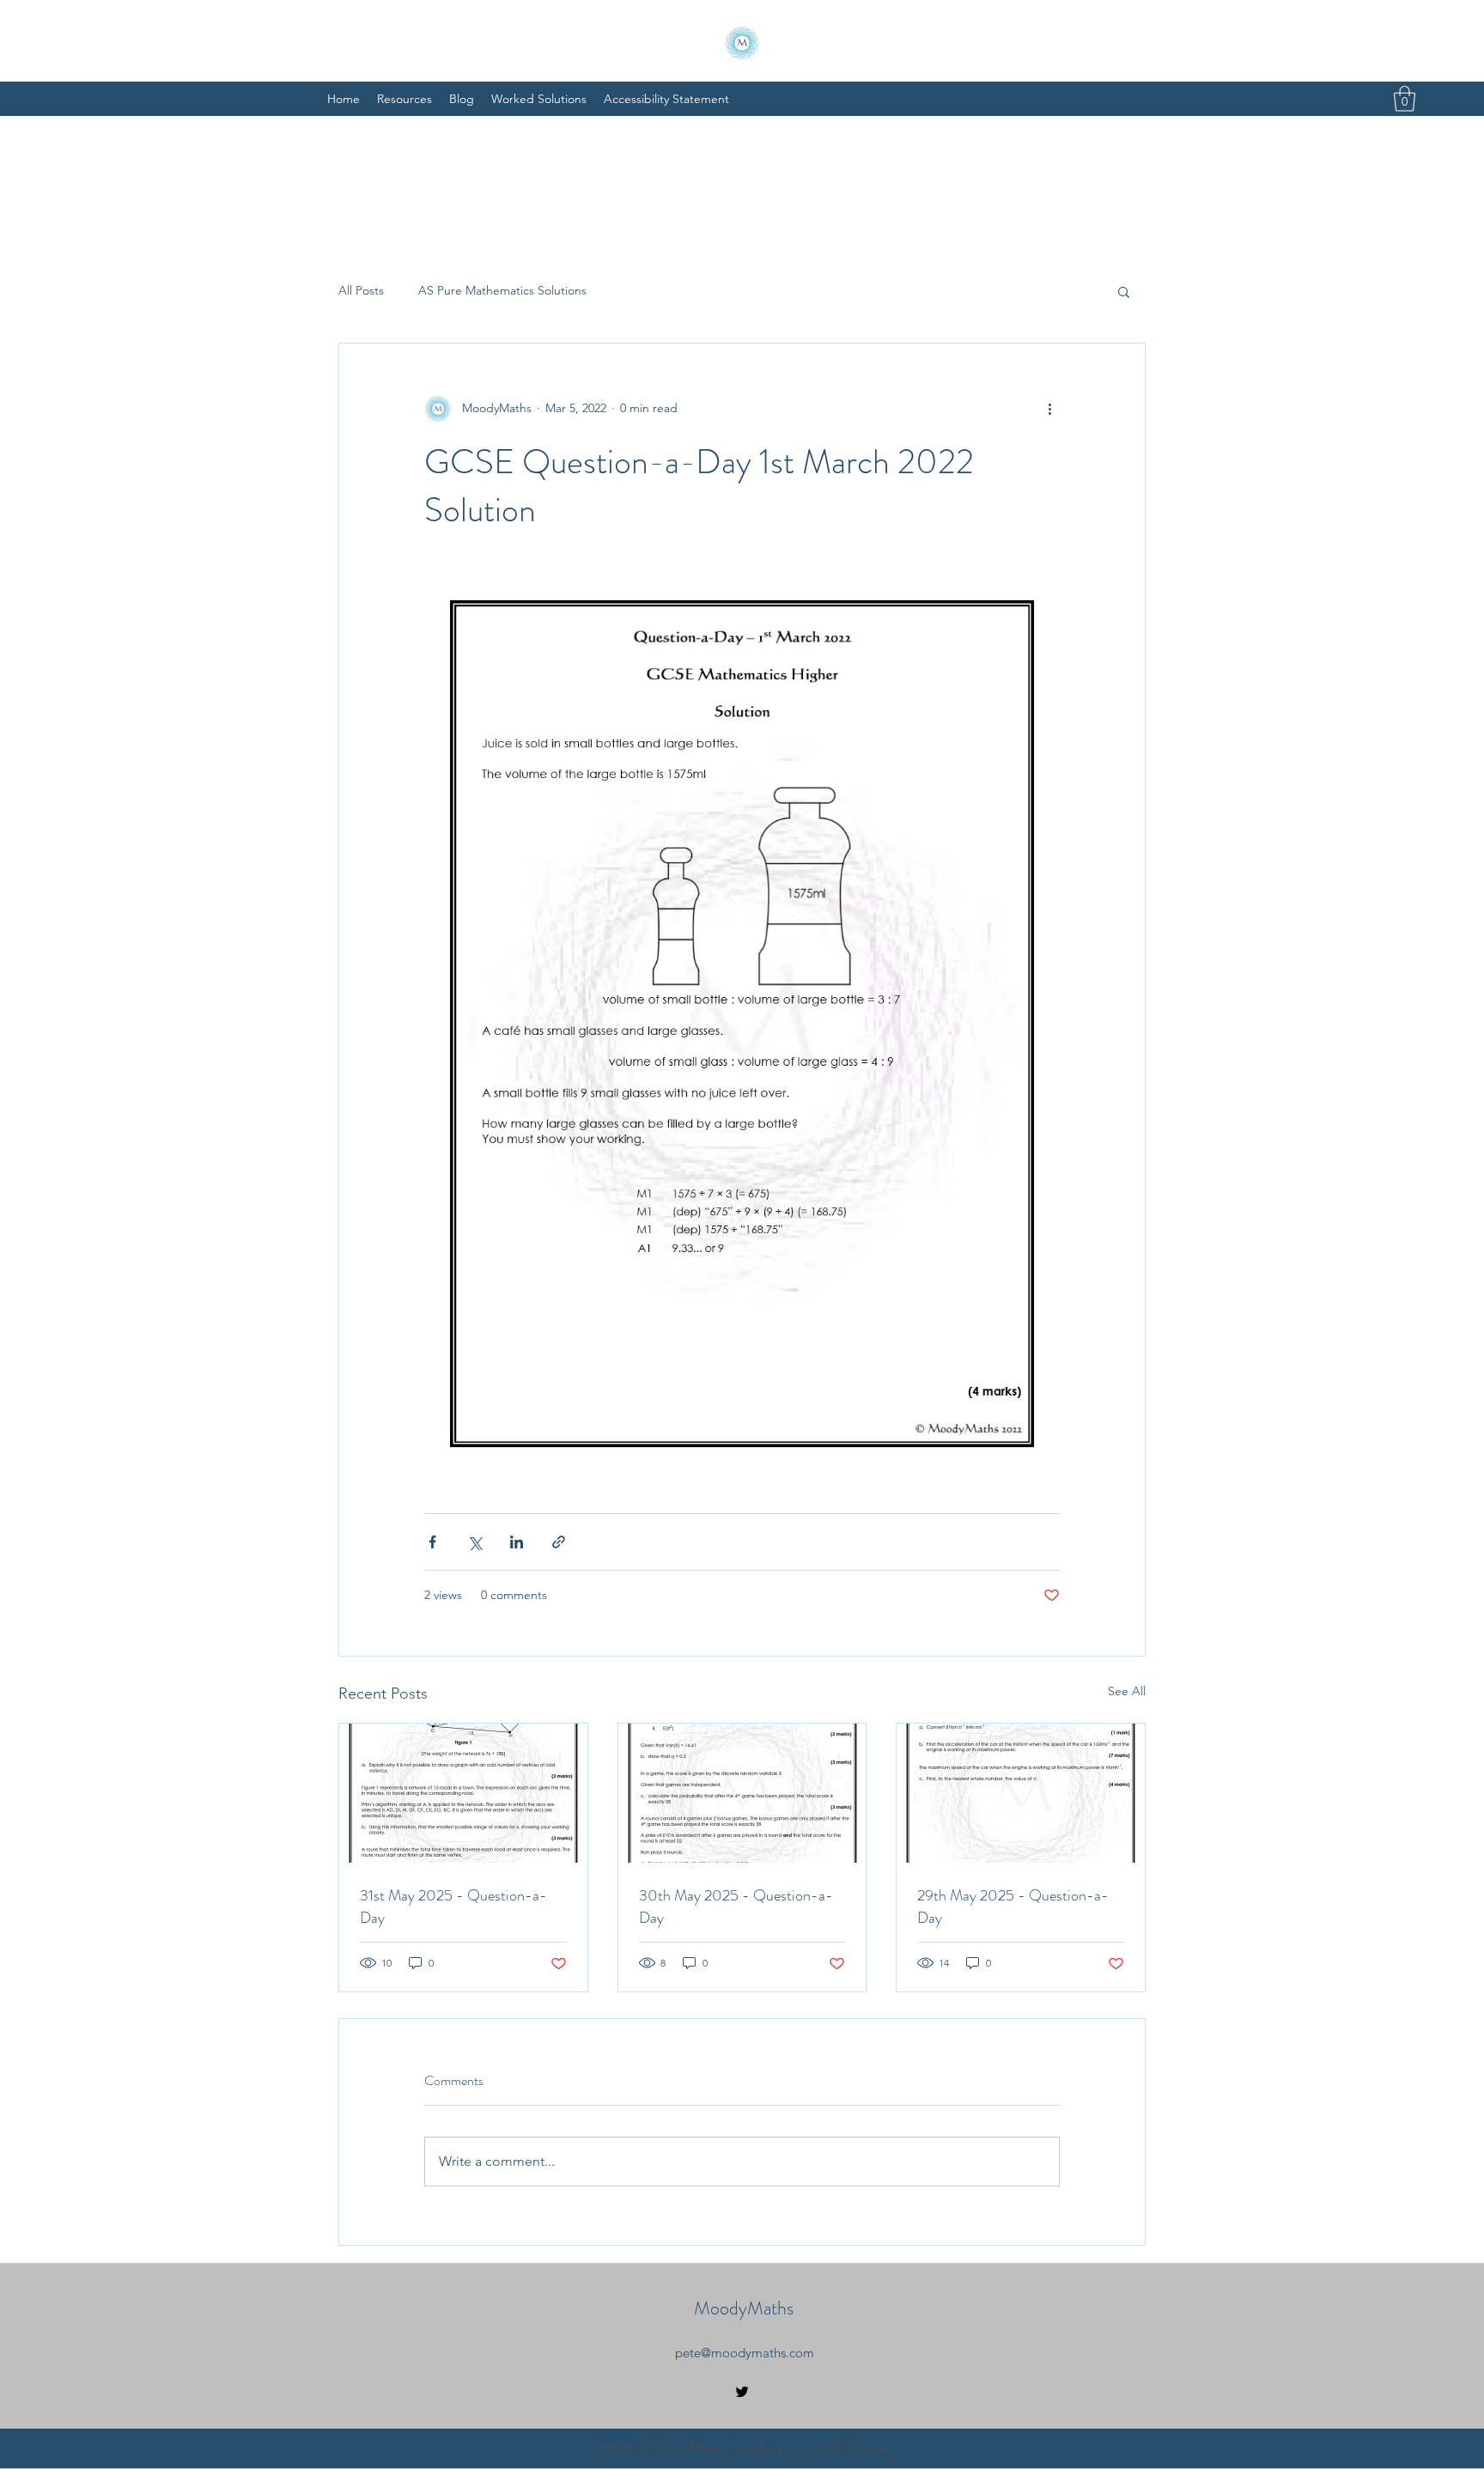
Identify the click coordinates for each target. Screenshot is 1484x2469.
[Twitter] (742, 2392)
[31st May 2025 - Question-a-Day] (463, 1793)
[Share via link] (559, 1542)
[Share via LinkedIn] (517, 1542)
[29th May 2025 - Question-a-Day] (1021, 1793)
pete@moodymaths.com (745, 2353)
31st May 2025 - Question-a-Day (453, 1906)
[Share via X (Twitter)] (474, 1542)
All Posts (361, 290)
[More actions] (1049, 409)
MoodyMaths (744, 2308)
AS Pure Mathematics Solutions (502, 290)
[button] (1405, 99)
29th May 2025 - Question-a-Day (1013, 1906)
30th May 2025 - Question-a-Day (736, 1906)
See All (1127, 1691)
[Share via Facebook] (432, 1542)
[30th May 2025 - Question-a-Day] (742, 1793)
